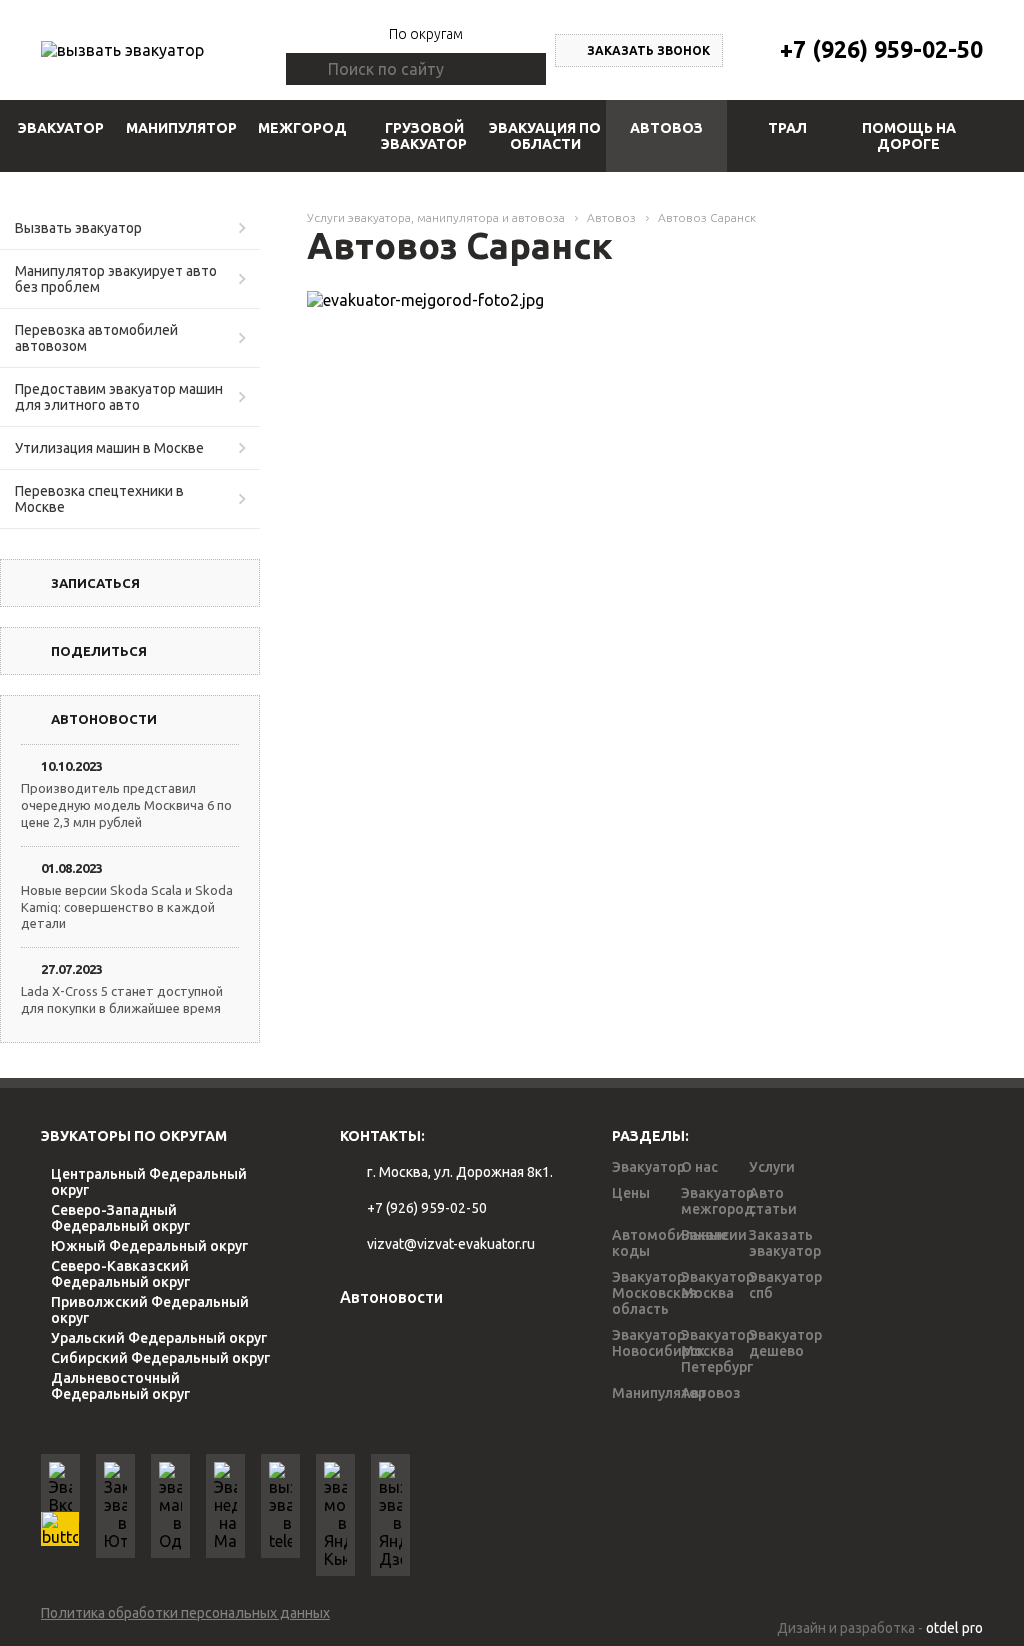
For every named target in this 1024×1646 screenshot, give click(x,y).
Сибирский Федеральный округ (160, 1358)
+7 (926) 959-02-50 (881, 49)
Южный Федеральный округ (149, 1246)
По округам (426, 34)
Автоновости (391, 1297)
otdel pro (954, 1628)
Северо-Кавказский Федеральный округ (120, 1274)
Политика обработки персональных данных (185, 1613)
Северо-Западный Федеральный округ (120, 1218)
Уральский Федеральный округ (159, 1338)
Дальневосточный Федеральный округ (120, 1386)
